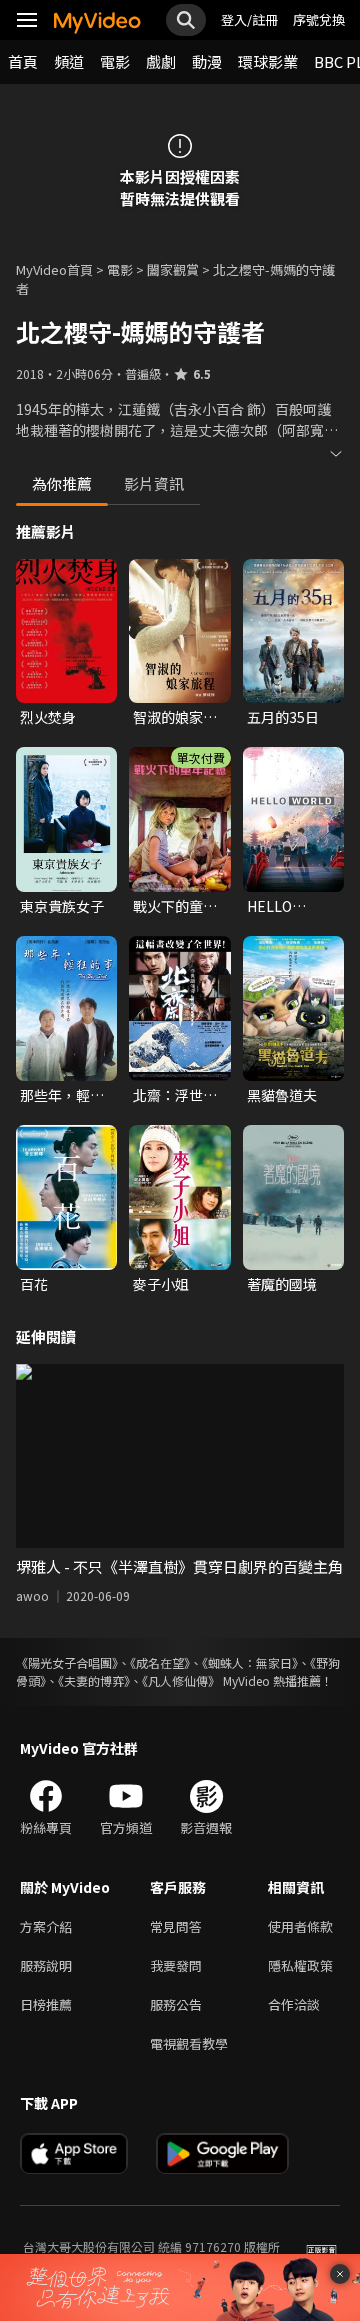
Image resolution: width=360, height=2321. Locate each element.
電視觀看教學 (189, 2043)
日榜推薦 (46, 2004)
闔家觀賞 (173, 269)
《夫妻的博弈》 (94, 1680)
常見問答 (176, 1926)
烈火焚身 (48, 717)
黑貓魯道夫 (282, 1095)
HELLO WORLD (272, 906)
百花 (34, 1284)
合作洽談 (294, 2004)
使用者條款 (300, 1926)
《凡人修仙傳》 (181, 1680)
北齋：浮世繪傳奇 (175, 1095)
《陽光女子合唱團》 (67, 1662)
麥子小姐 (161, 1284)
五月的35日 (283, 717)
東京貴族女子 (62, 906)
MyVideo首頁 (54, 269)
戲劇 (161, 61)
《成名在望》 (160, 1662)
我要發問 (176, 1965)
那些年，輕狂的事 (62, 1095)
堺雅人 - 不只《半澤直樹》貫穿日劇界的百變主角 (179, 1566)
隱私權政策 (300, 1965)
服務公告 (176, 2004)
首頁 (23, 61)
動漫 (207, 61)
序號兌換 (319, 19)
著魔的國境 (282, 1284)
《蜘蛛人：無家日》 (250, 1662)
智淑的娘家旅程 (175, 717)
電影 (115, 61)
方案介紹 (46, 1926)
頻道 (69, 61)
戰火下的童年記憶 (175, 906)
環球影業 (268, 61)
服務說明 (46, 1965)
